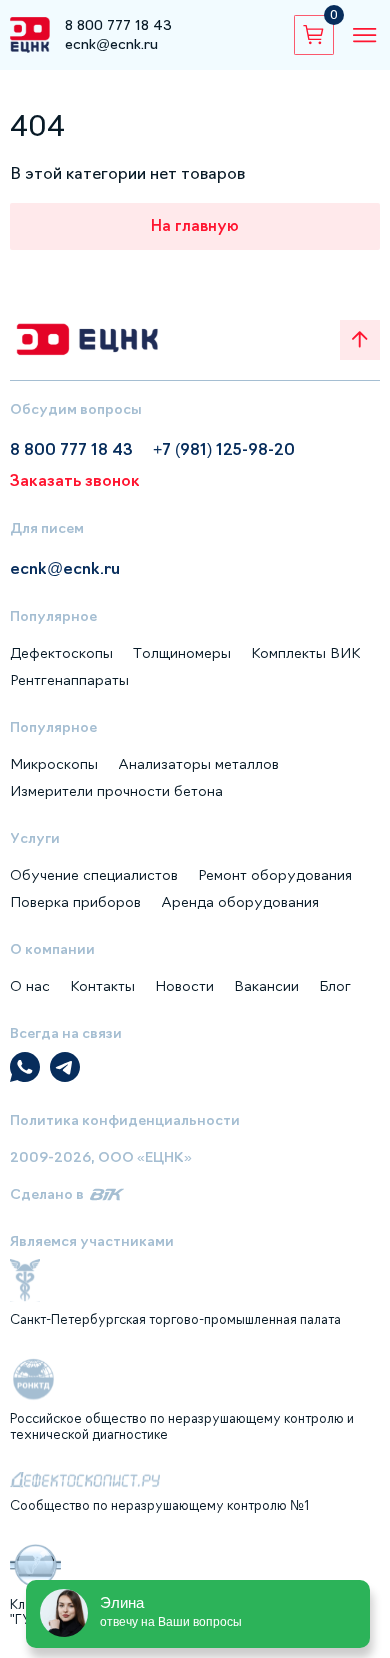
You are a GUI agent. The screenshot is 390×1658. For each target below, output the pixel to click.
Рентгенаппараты (69, 680)
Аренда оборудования (240, 902)
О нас (30, 986)
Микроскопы (54, 764)
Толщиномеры (182, 653)
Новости (184, 986)
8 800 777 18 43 (118, 25)
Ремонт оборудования (275, 875)
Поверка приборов (75, 902)
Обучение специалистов (94, 875)
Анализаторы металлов (198, 764)
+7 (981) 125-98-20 (224, 449)
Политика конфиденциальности (125, 1120)
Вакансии (266, 986)
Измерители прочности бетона (116, 791)
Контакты (102, 986)
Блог (335, 986)
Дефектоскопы (61, 653)
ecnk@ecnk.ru (111, 44)
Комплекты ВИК (305, 653)
